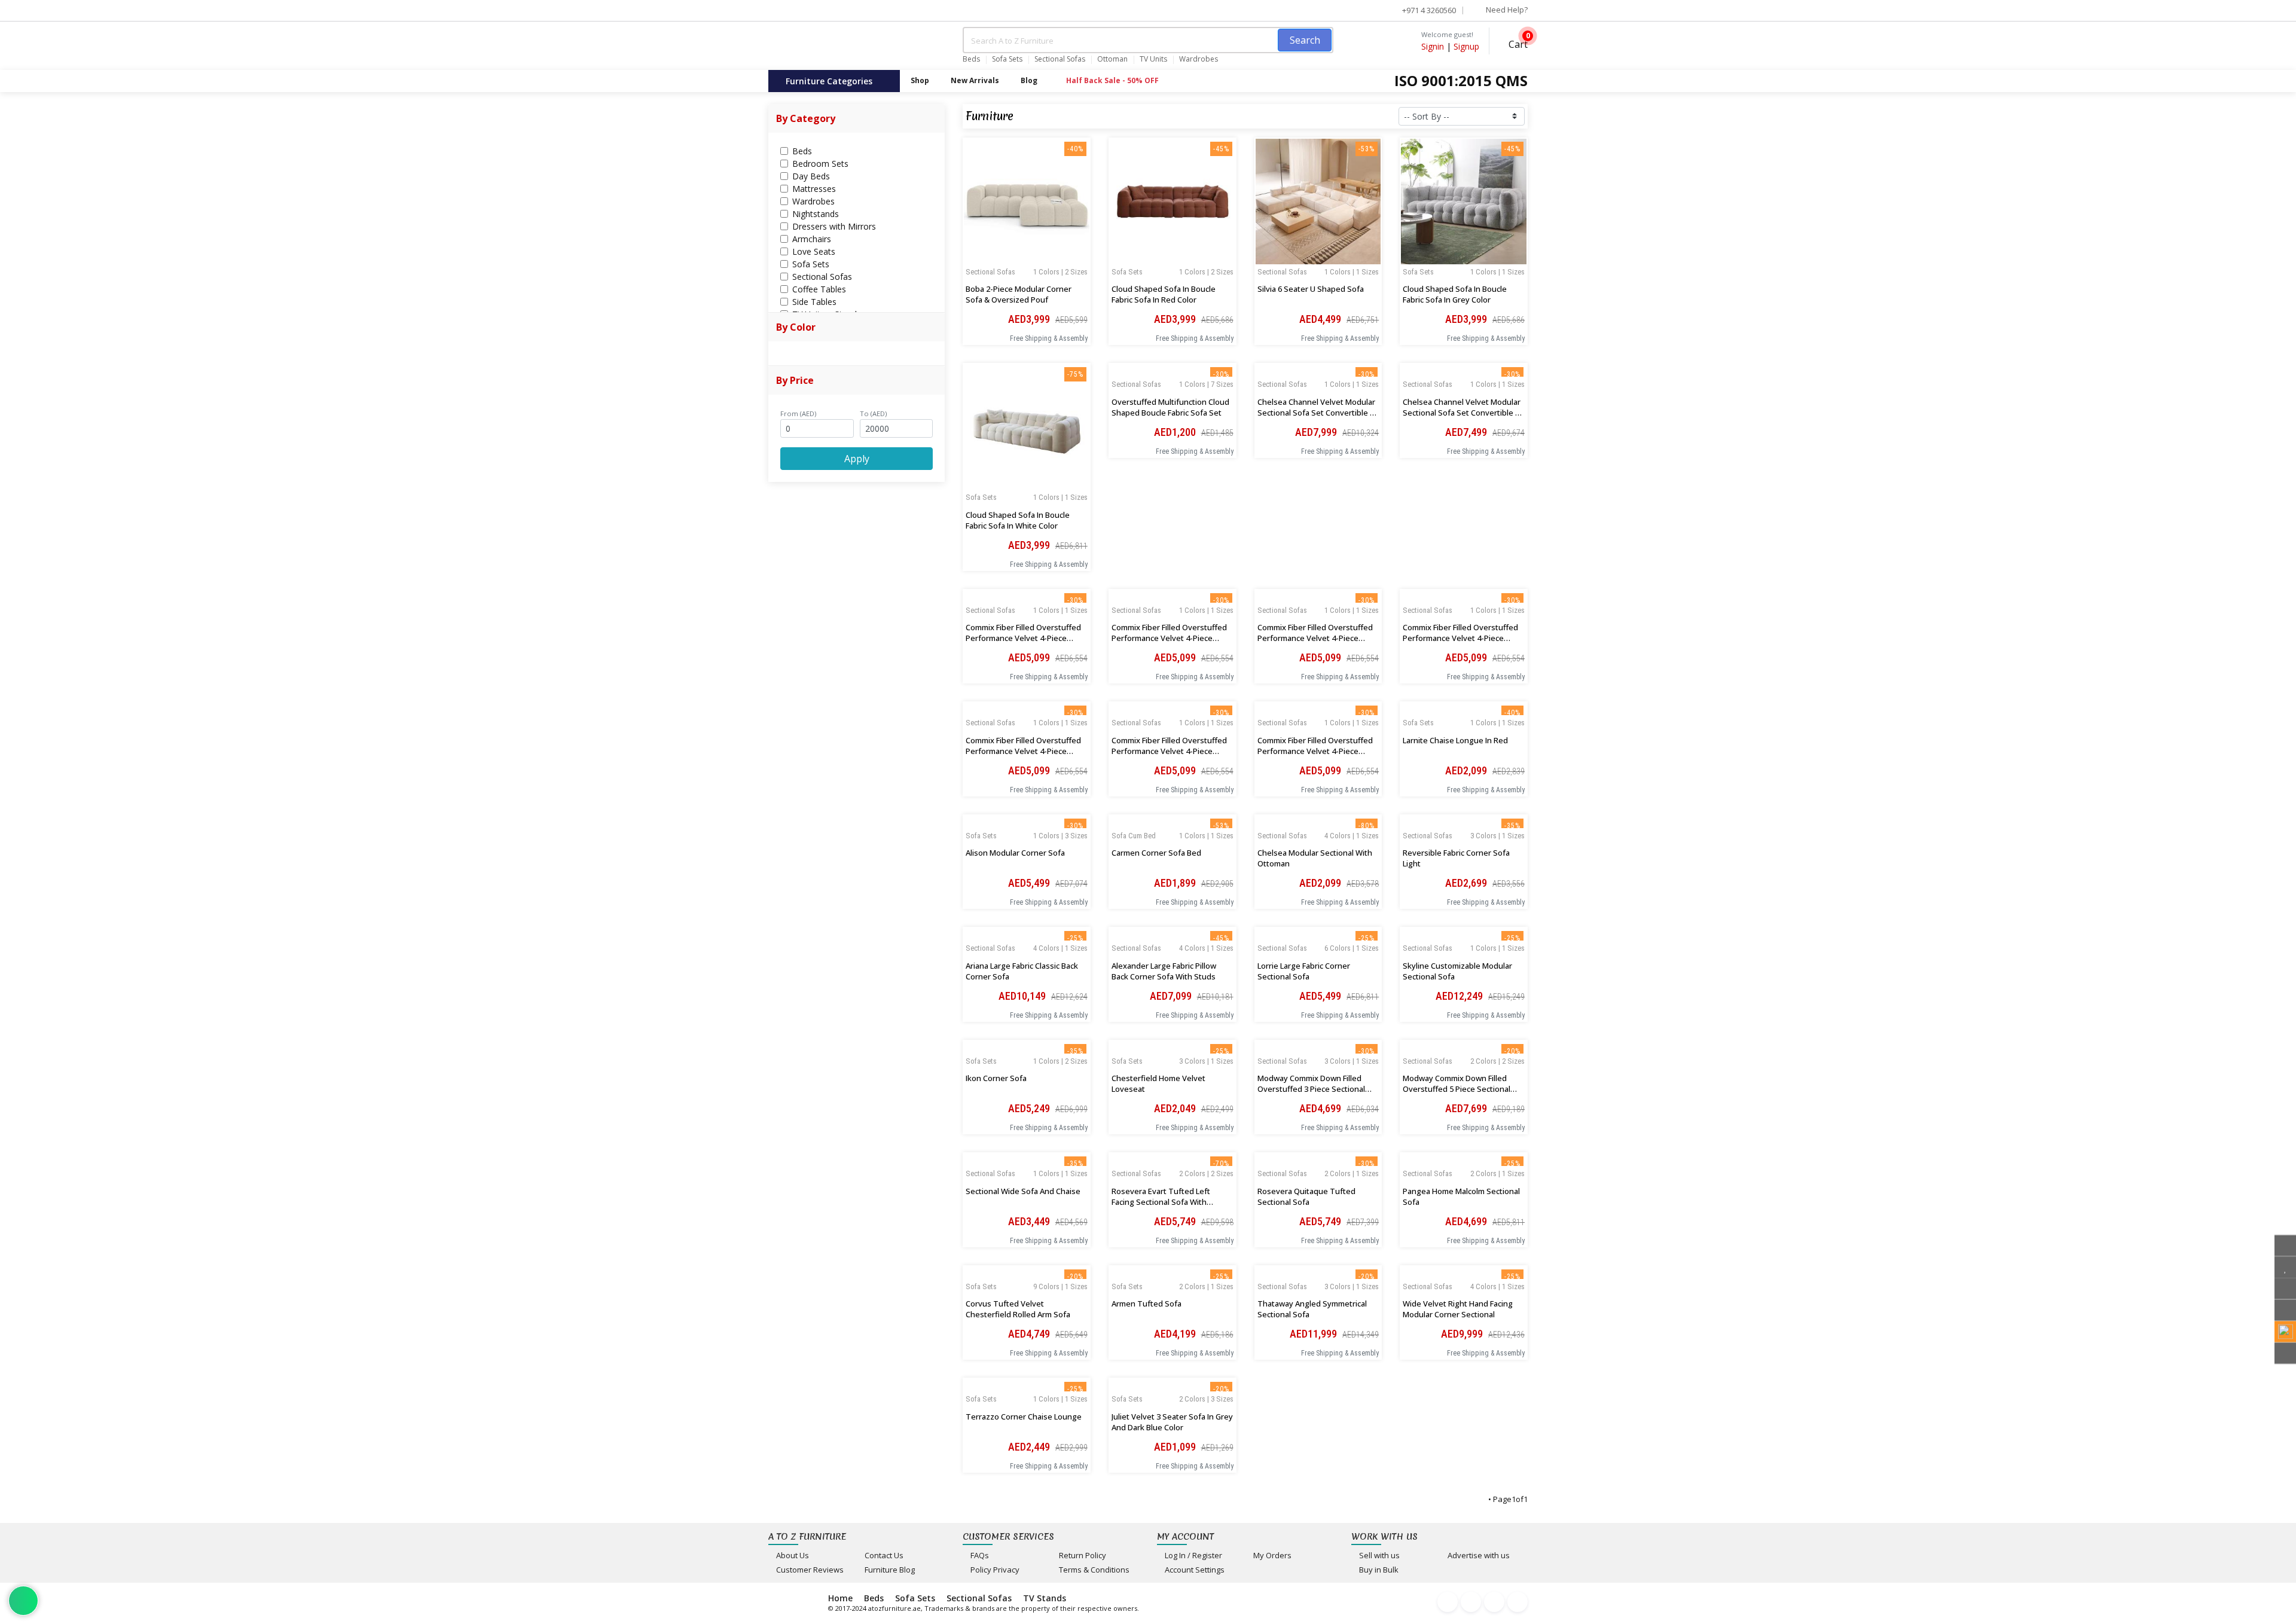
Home (840, 1598)
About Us (792, 1555)
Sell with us (1378, 1555)
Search (1305, 40)
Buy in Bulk (1378, 1570)
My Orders (1271, 1555)
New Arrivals (975, 80)
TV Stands (1045, 1598)
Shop (920, 80)
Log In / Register (1193, 1555)
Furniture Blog (889, 1570)
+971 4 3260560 (1428, 10)
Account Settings (1194, 1570)
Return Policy (1082, 1555)
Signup (1466, 46)
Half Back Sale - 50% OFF (1112, 80)
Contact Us (883, 1555)
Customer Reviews (809, 1570)
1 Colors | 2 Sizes (1060, 272)
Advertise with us (1478, 1555)
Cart (1517, 43)
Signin (1433, 46)
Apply (857, 459)
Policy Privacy (994, 1570)
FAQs (979, 1555)
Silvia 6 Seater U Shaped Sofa (1311, 289)
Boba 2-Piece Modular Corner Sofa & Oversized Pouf (1019, 294)
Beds (971, 59)
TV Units (1153, 59)
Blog (1029, 80)
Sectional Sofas (1060, 59)
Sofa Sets (1007, 59)
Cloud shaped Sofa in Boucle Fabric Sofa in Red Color (1164, 294)
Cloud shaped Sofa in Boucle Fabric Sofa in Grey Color (1455, 294)
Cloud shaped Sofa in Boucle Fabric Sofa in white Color (1018, 520)
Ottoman (1112, 59)
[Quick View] (1027, 272)
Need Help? (1506, 10)
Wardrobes (1199, 59)
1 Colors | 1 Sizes (1352, 272)
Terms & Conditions (1093, 1570)
